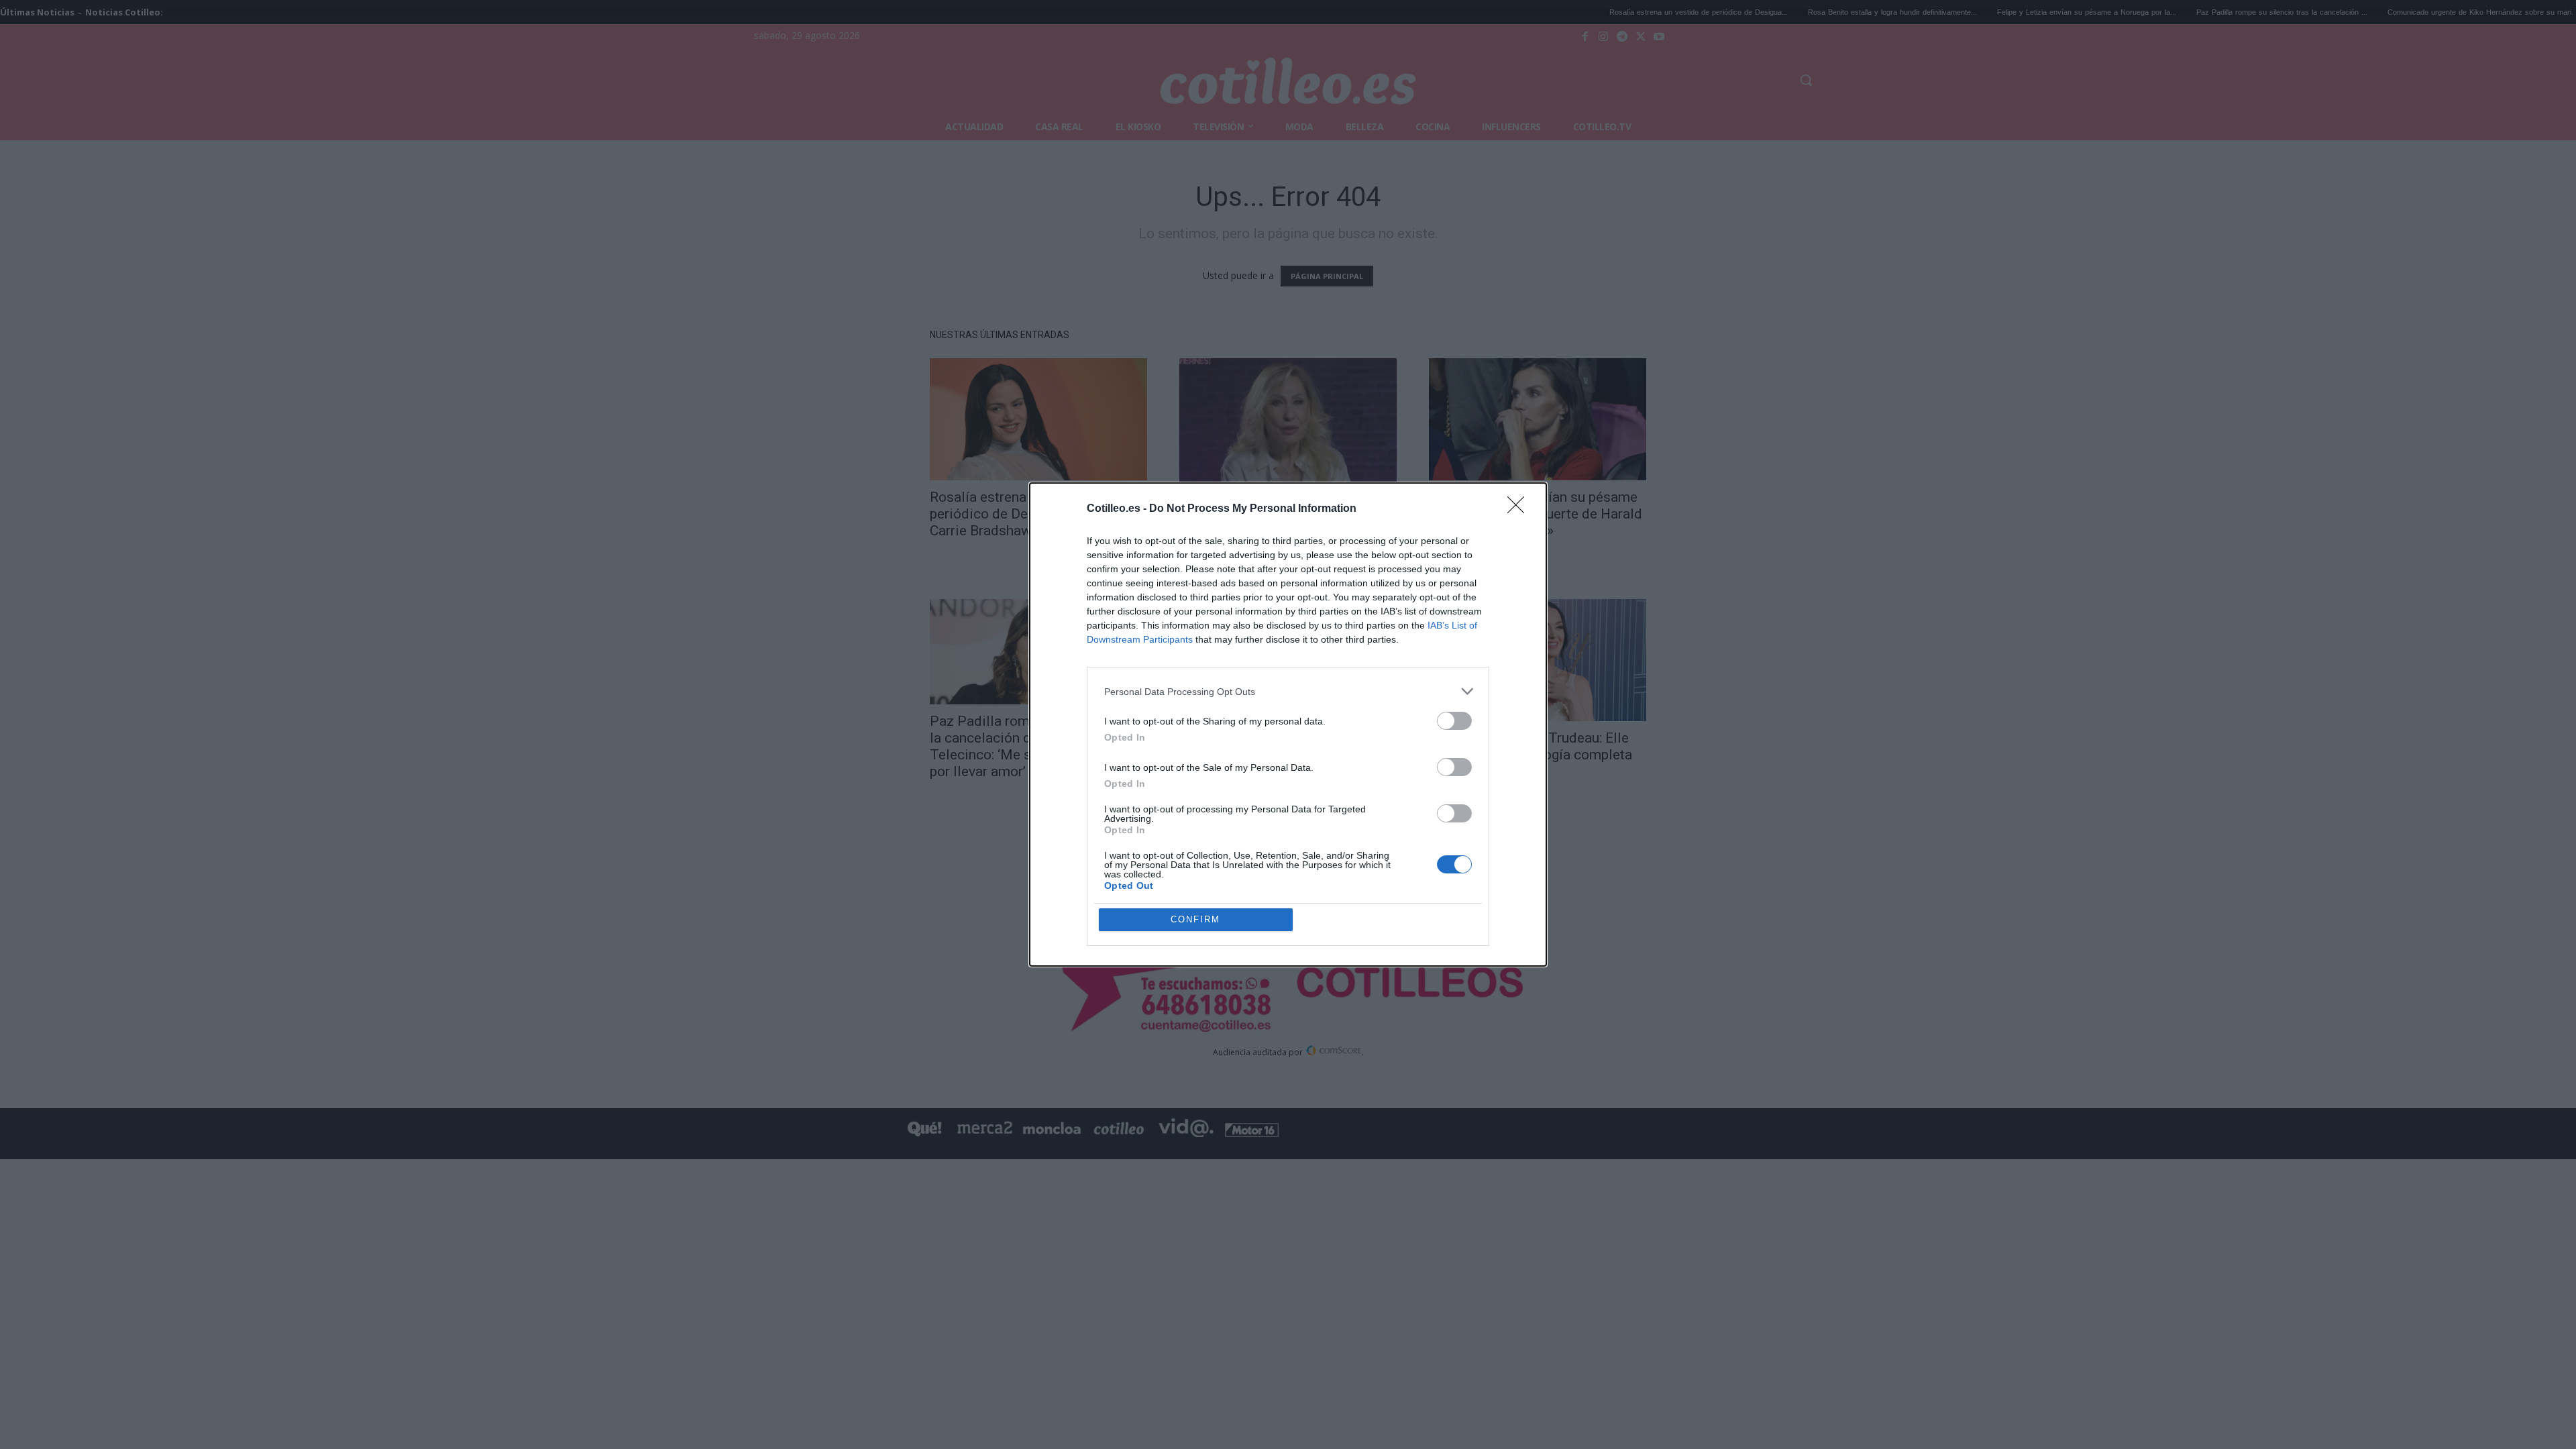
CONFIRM (1195, 919)
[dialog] (1288, 724)
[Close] (1520, 509)
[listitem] (1288, 691)
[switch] (1454, 721)
